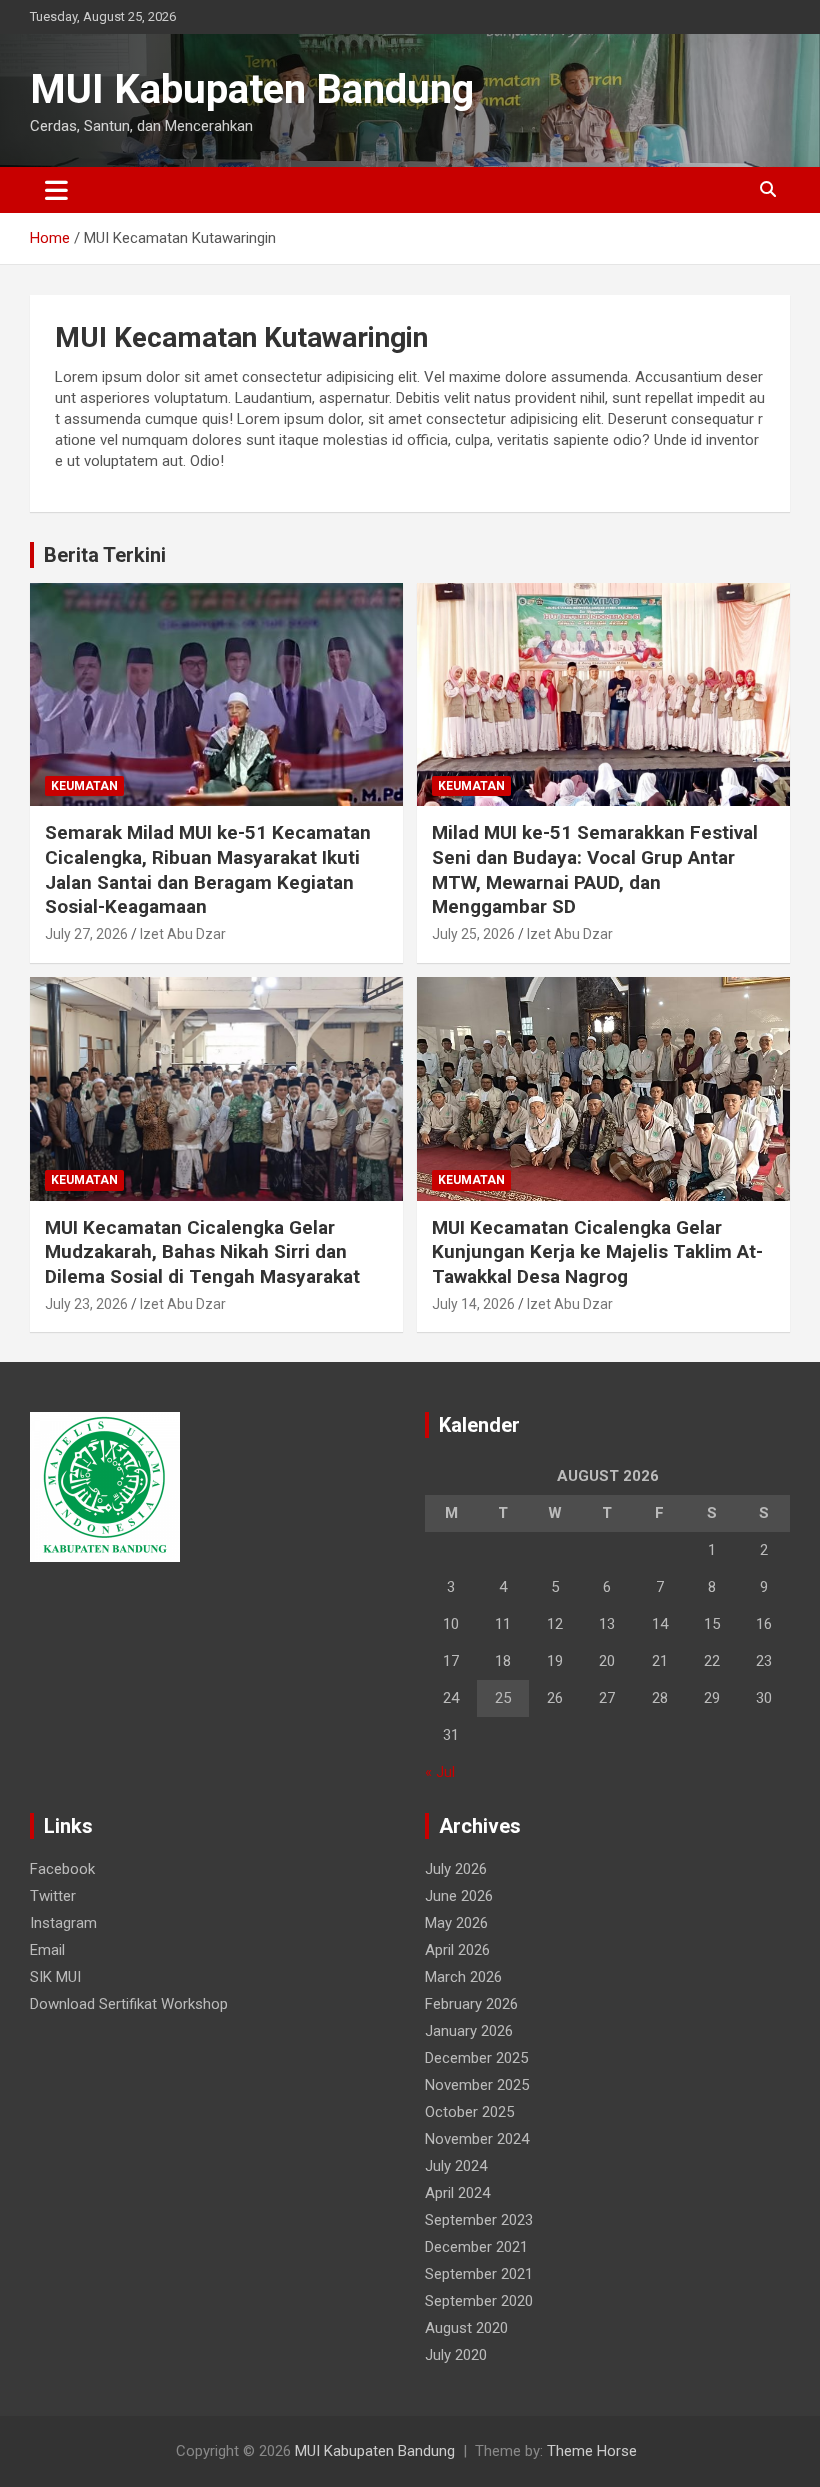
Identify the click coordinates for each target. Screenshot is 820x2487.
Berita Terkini (105, 555)
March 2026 (463, 1977)
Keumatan (84, 786)
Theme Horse (592, 2451)
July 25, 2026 (473, 934)
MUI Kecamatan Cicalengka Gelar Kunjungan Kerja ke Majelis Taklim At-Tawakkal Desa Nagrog (597, 1252)
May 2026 (456, 1923)
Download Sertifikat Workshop (129, 2004)
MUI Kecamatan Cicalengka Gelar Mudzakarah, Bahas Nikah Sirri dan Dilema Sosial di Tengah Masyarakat (202, 1252)
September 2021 (479, 2274)
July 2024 (456, 2166)
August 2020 (466, 2328)
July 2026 (456, 1869)
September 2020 (479, 2301)
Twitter (53, 1896)
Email (47, 1950)
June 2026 (459, 1896)
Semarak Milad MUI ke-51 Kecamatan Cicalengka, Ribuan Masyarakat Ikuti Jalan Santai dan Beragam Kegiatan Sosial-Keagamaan (208, 869)
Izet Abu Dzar (183, 934)
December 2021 (476, 2247)
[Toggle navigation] (56, 190)
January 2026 (469, 2031)
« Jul (440, 1772)
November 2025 (477, 2085)
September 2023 (479, 2220)
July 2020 (456, 2355)
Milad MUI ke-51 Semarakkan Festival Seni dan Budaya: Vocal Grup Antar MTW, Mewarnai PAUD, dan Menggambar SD (595, 869)
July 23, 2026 (86, 1304)
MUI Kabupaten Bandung (252, 89)
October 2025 (469, 2112)
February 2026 (471, 2004)
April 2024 (457, 2193)
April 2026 (457, 1950)
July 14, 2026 (473, 1304)
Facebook (62, 1869)
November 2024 (477, 2139)
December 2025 (476, 2058)
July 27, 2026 (86, 934)
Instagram (63, 1923)
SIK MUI (55, 1977)
